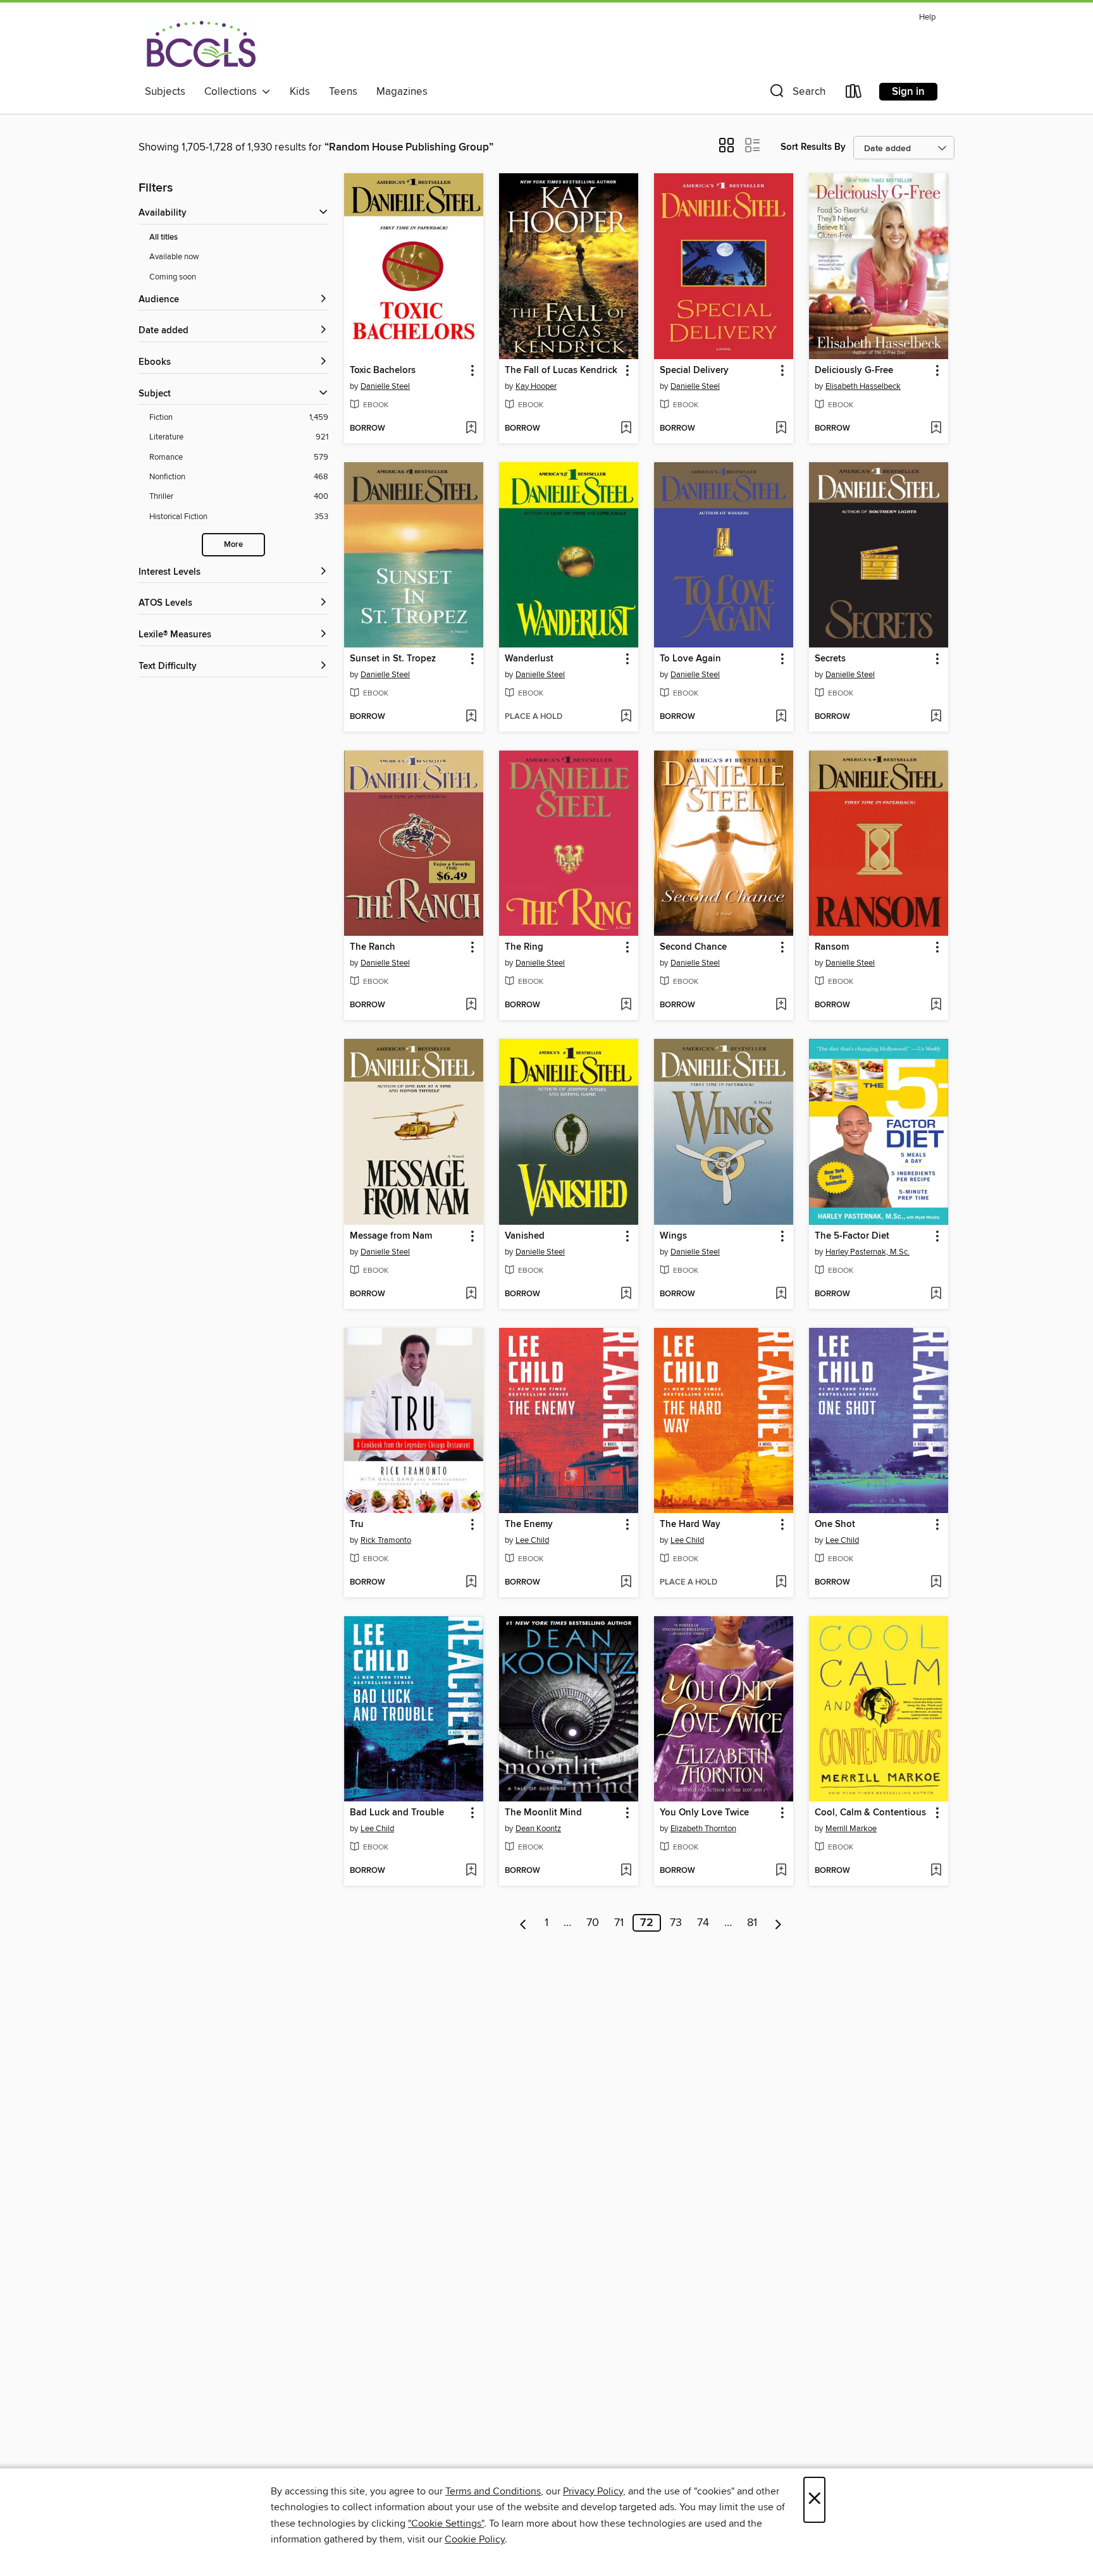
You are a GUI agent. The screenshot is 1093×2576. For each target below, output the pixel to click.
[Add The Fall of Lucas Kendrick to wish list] (626, 429)
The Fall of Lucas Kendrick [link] (561, 371)
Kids (300, 92)
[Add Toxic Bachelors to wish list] (471, 429)
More (233, 545)
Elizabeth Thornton (703, 1829)
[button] (796, 94)
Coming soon (173, 277)
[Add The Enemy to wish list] (626, 1583)
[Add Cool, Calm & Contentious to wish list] (936, 1871)
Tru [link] (357, 1524)
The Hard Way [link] (690, 1524)
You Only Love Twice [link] (704, 1813)
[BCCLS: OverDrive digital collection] (201, 44)
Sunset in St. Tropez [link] (393, 659)
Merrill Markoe (851, 1829)
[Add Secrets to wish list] (936, 717)
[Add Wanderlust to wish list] (626, 717)
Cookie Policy (475, 2539)
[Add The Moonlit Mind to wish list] (626, 1871)
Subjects (165, 92)
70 (593, 1923)
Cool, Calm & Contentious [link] (870, 1813)
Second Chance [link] (693, 947)
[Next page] (778, 1923)
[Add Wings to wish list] (781, 1294)
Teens (343, 92)
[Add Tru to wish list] (471, 1583)
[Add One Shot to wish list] (936, 1583)
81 (752, 1923)
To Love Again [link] (690, 659)
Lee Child (532, 1540)
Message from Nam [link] (391, 1236)
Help (927, 17)
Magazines (402, 92)
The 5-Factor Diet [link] (852, 1236)
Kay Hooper (536, 386)
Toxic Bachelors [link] (383, 371)
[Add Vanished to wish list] (626, 1294)
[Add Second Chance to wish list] (781, 1005)
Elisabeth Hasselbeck (863, 386)
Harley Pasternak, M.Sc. (868, 1252)
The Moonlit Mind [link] (543, 1813)
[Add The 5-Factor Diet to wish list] (936, 1294)
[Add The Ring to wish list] (626, 1005)
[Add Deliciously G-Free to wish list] (936, 429)
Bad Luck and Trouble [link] (397, 1813)
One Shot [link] (835, 1524)
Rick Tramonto (386, 1540)
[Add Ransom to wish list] (936, 1005)
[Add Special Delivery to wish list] (781, 429)
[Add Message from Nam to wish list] (471, 1294)
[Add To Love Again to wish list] (781, 717)
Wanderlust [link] (529, 659)
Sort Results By (813, 147)
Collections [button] (233, 92)
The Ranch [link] (373, 947)
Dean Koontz (538, 1829)
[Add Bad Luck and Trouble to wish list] (471, 1871)
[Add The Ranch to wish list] (471, 1005)
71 (619, 1923)
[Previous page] (523, 1923)
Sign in (908, 92)
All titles (164, 237)
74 (703, 1923)
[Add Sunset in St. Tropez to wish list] (471, 717)
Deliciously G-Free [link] (854, 371)
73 (676, 1923)
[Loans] (854, 94)
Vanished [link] (525, 1236)
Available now (174, 257)
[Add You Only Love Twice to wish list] (781, 1871)
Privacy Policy (593, 2491)
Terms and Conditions (493, 2491)
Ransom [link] (832, 947)
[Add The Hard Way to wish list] (781, 1583)
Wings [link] (673, 1236)
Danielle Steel (385, 386)
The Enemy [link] (529, 1524)
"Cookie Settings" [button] (446, 2524)
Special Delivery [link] (694, 371)
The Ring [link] (524, 947)
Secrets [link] (830, 659)
